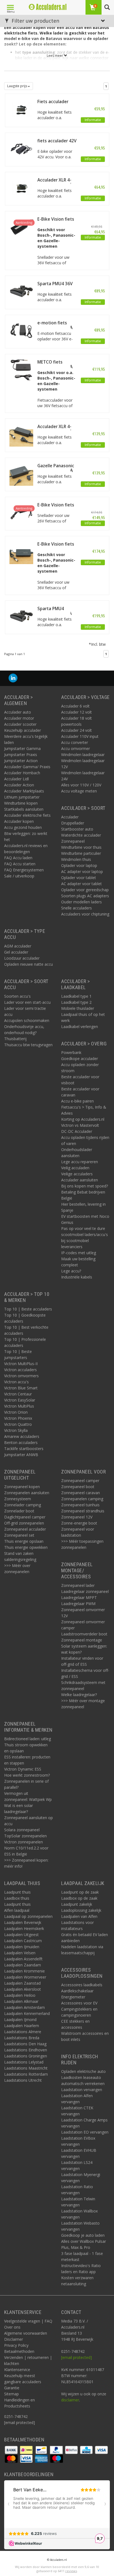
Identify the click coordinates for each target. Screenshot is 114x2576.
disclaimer (70, 2400)
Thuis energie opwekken (26, 1547)
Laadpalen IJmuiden (22, 1947)
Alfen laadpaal (17, 1910)
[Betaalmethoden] (12, 2450)
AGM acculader (18, 946)
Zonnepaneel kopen (22, 1487)
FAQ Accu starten (20, 864)
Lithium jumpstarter (22, 797)
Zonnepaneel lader (78, 1585)
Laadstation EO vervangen (85, 2132)
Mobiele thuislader (78, 1008)
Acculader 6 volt (75, 706)
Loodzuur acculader (22, 958)
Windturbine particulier (81, 853)
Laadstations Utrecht (23, 2080)
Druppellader (73, 823)
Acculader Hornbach (22, 773)
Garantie (12, 2388)
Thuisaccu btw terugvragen (28, 1045)
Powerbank (71, 1052)
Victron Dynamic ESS (23, 1769)
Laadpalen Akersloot (23, 1989)
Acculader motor (19, 718)
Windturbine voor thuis (81, 847)
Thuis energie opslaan (24, 1541)
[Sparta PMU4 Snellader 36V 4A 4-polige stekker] (21, 616)
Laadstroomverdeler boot (84, 1634)
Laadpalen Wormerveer (25, 1977)
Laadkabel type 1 (76, 996)
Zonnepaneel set (19, 1535)
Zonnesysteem (18, 1499)
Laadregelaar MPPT (79, 1597)
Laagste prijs (18, 86)
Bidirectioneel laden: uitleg (28, 1739)
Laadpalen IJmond (20, 2020)
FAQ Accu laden (18, 858)
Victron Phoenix (18, 1418)
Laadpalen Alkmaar (21, 2001)
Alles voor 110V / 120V (81, 785)
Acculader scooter (20, 724)
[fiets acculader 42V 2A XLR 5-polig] (21, 148)
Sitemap (11, 2394)
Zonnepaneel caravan (81, 1493)
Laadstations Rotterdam (26, 2074)
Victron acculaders (20, 1370)
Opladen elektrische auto (83, 2071)
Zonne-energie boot (79, 1523)
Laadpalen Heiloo (20, 1995)
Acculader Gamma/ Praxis (27, 767)
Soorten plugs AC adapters (85, 896)
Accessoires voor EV (79, 2003)
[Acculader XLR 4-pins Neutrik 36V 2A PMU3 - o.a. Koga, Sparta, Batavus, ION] (21, 187)
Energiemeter (73, 1997)
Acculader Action (19, 785)
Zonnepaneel (73, 841)
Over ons (12, 2327)
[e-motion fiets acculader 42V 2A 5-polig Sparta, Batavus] (21, 330)
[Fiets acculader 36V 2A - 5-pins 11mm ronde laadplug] (21, 109)
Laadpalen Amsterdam (24, 2007)
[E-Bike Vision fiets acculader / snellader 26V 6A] (21, 512)
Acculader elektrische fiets (27, 815)
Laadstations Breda (22, 2038)
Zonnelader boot (19, 1511)
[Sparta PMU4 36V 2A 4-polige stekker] (21, 291)
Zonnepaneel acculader (25, 1529)
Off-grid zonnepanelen (24, 1523)
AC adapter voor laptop (82, 871)
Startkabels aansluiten (24, 809)
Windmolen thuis (76, 859)
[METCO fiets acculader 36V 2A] (21, 369)
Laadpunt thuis (17, 1892)
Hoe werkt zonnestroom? (27, 1775)
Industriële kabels (77, 1277)
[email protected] (77, 2357)
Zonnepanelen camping (82, 1499)
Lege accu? (71, 1271)
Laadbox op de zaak (79, 1898)
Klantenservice (17, 2370)
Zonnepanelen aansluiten (27, 1493)
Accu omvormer (76, 748)
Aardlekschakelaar (77, 1991)
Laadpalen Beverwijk (23, 1922)
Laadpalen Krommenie (24, 1971)
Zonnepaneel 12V (77, 1517)
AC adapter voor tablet (81, 884)
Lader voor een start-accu (27, 1002)
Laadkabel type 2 (76, 1002)
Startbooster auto (77, 829)
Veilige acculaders (77, 1174)
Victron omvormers (21, 1376)
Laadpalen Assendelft (23, 1959)
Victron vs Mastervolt (80, 1125)
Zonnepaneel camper (80, 1481)
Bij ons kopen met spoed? (85, 1186)
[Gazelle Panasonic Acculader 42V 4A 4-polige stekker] (21, 473)
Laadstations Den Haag (25, 2044)
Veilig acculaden (75, 1168)
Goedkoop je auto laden (83, 2235)
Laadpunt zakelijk (77, 1904)
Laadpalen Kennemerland (27, 2013)
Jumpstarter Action (21, 761)
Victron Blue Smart (21, 1388)
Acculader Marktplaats (24, 791)
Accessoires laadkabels (82, 1985)
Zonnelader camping (23, 1505)
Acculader (70, 817)
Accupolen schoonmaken (27, 1020)
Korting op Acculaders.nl (83, 1119)
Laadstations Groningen (26, 2056)
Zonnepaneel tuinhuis (80, 1505)
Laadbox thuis (17, 1898)
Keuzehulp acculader (23, 730)
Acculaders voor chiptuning (85, 914)
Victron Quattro (18, 1424)
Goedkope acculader (80, 1059)
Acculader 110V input (80, 736)
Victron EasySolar (20, 1400)
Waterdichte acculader (81, 835)
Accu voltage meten (79, 791)
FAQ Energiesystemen (24, 870)
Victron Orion (16, 1412)
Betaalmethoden (19, 2351)
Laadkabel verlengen (80, 1027)
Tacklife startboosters (24, 1449)
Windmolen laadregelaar (83, 755)
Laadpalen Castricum (23, 1941)
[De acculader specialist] (48, 7)
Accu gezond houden (23, 827)
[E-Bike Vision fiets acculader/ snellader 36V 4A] (21, 227)
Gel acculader (16, 952)
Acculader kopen (19, 821)
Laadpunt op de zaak (80, 1892)
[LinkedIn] (13, 678)
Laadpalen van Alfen (79, 1916)
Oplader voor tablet (79, 878)
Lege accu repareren (80, 1162)
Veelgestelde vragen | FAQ (28, 2321)
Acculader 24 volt (77, 730)
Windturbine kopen (21, 803)
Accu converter (75, 742)
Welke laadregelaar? (79, 1695)
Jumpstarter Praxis (21, 755)
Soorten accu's (17, 996)
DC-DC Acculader (77, 1131)
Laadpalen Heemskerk (24, 1928)
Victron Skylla (16, 1430)
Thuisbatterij (15, 1039)
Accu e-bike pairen (77, 1101)
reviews (71, 2571)
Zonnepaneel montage (82, 1640)
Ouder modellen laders (81, 902)
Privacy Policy (16, 2345)
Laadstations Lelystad (24, 2062)
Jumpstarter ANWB (21, 1455)
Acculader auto (18, 712)
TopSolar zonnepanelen (25, 1836)
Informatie (93, 120)
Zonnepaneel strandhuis (83, 1511)
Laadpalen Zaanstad (22, 1983)
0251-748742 (16, 2416)
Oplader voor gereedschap (85, 890)
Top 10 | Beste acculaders (28, 1309)
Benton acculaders (21, 1442)
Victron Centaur (18, 1394)
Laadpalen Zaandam (23, 1965)
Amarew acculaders (22, 1436)
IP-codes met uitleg (79, 1253)
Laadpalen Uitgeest (21, 1935)
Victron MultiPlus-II (21, 1364)
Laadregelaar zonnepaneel (85, 1591)
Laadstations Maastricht (26, 2068)
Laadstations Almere (23, 2032)
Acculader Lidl (16, 779)
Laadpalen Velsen (20, 1953)
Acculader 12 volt (77, 712)
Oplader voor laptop (79, 865)
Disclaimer (14, 2339)
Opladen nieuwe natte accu (28, 964)
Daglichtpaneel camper (25, 1517)
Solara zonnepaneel (22, 1830)
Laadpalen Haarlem (22, 2026)
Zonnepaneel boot (78, 1487)
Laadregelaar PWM (78, 1604)
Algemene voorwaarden (26, 2333)
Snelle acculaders (77, 908)
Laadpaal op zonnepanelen (28, 1916)
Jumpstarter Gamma (22, 748)
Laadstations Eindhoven (26, 2050)
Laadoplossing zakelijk (81, 1910)
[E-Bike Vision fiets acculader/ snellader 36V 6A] (21, 552)
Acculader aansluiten (80, 1180)
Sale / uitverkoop (19, 876)
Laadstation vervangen (82, 2090)
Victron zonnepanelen (24, 1842)
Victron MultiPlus (19, 1406)
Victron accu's (16, 1382)
